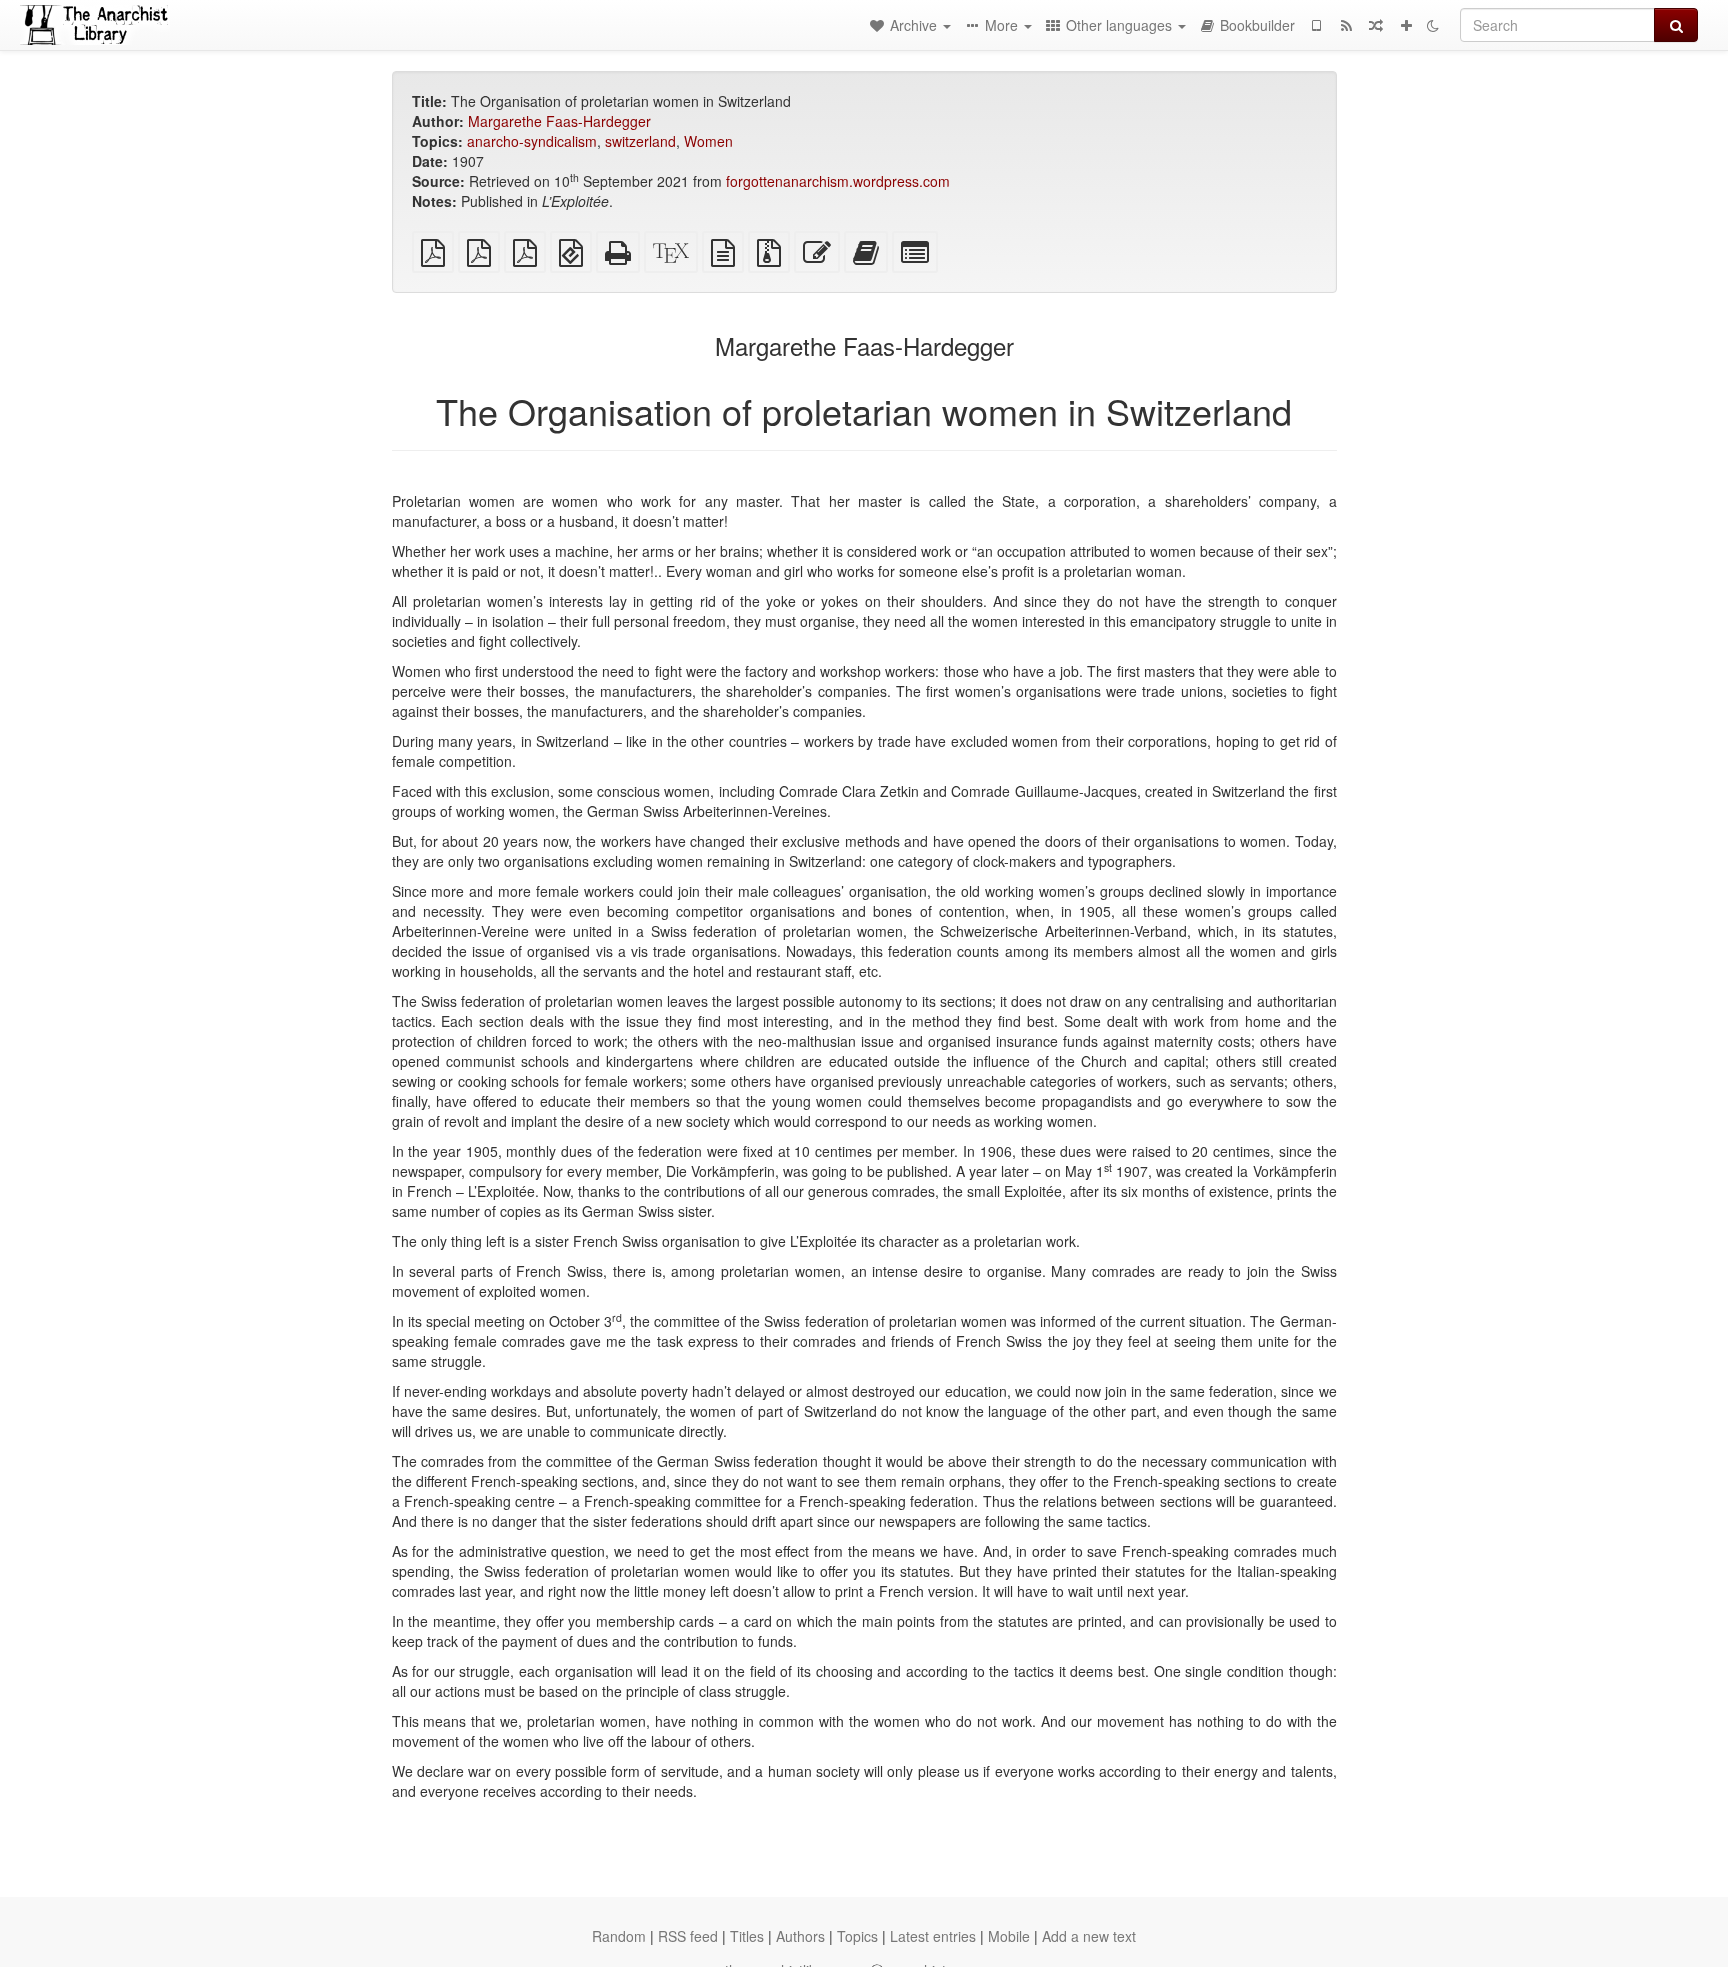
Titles (747, 1936)
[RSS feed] (1346, 25)
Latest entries (933, 1936)
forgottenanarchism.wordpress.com (838, 181)
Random (619, 1936)
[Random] (1376, 25)
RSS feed (688, 1936)
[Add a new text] (1406, 25)
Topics (857, 1936)
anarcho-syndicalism (532, 141)
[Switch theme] (1433, 25)
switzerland (640, 141)
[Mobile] (1316, 25)
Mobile (1009, 1936)
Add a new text (1089, 1936)
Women (708, 141)
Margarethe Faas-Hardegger (559, 121)
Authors (800, 1936)
